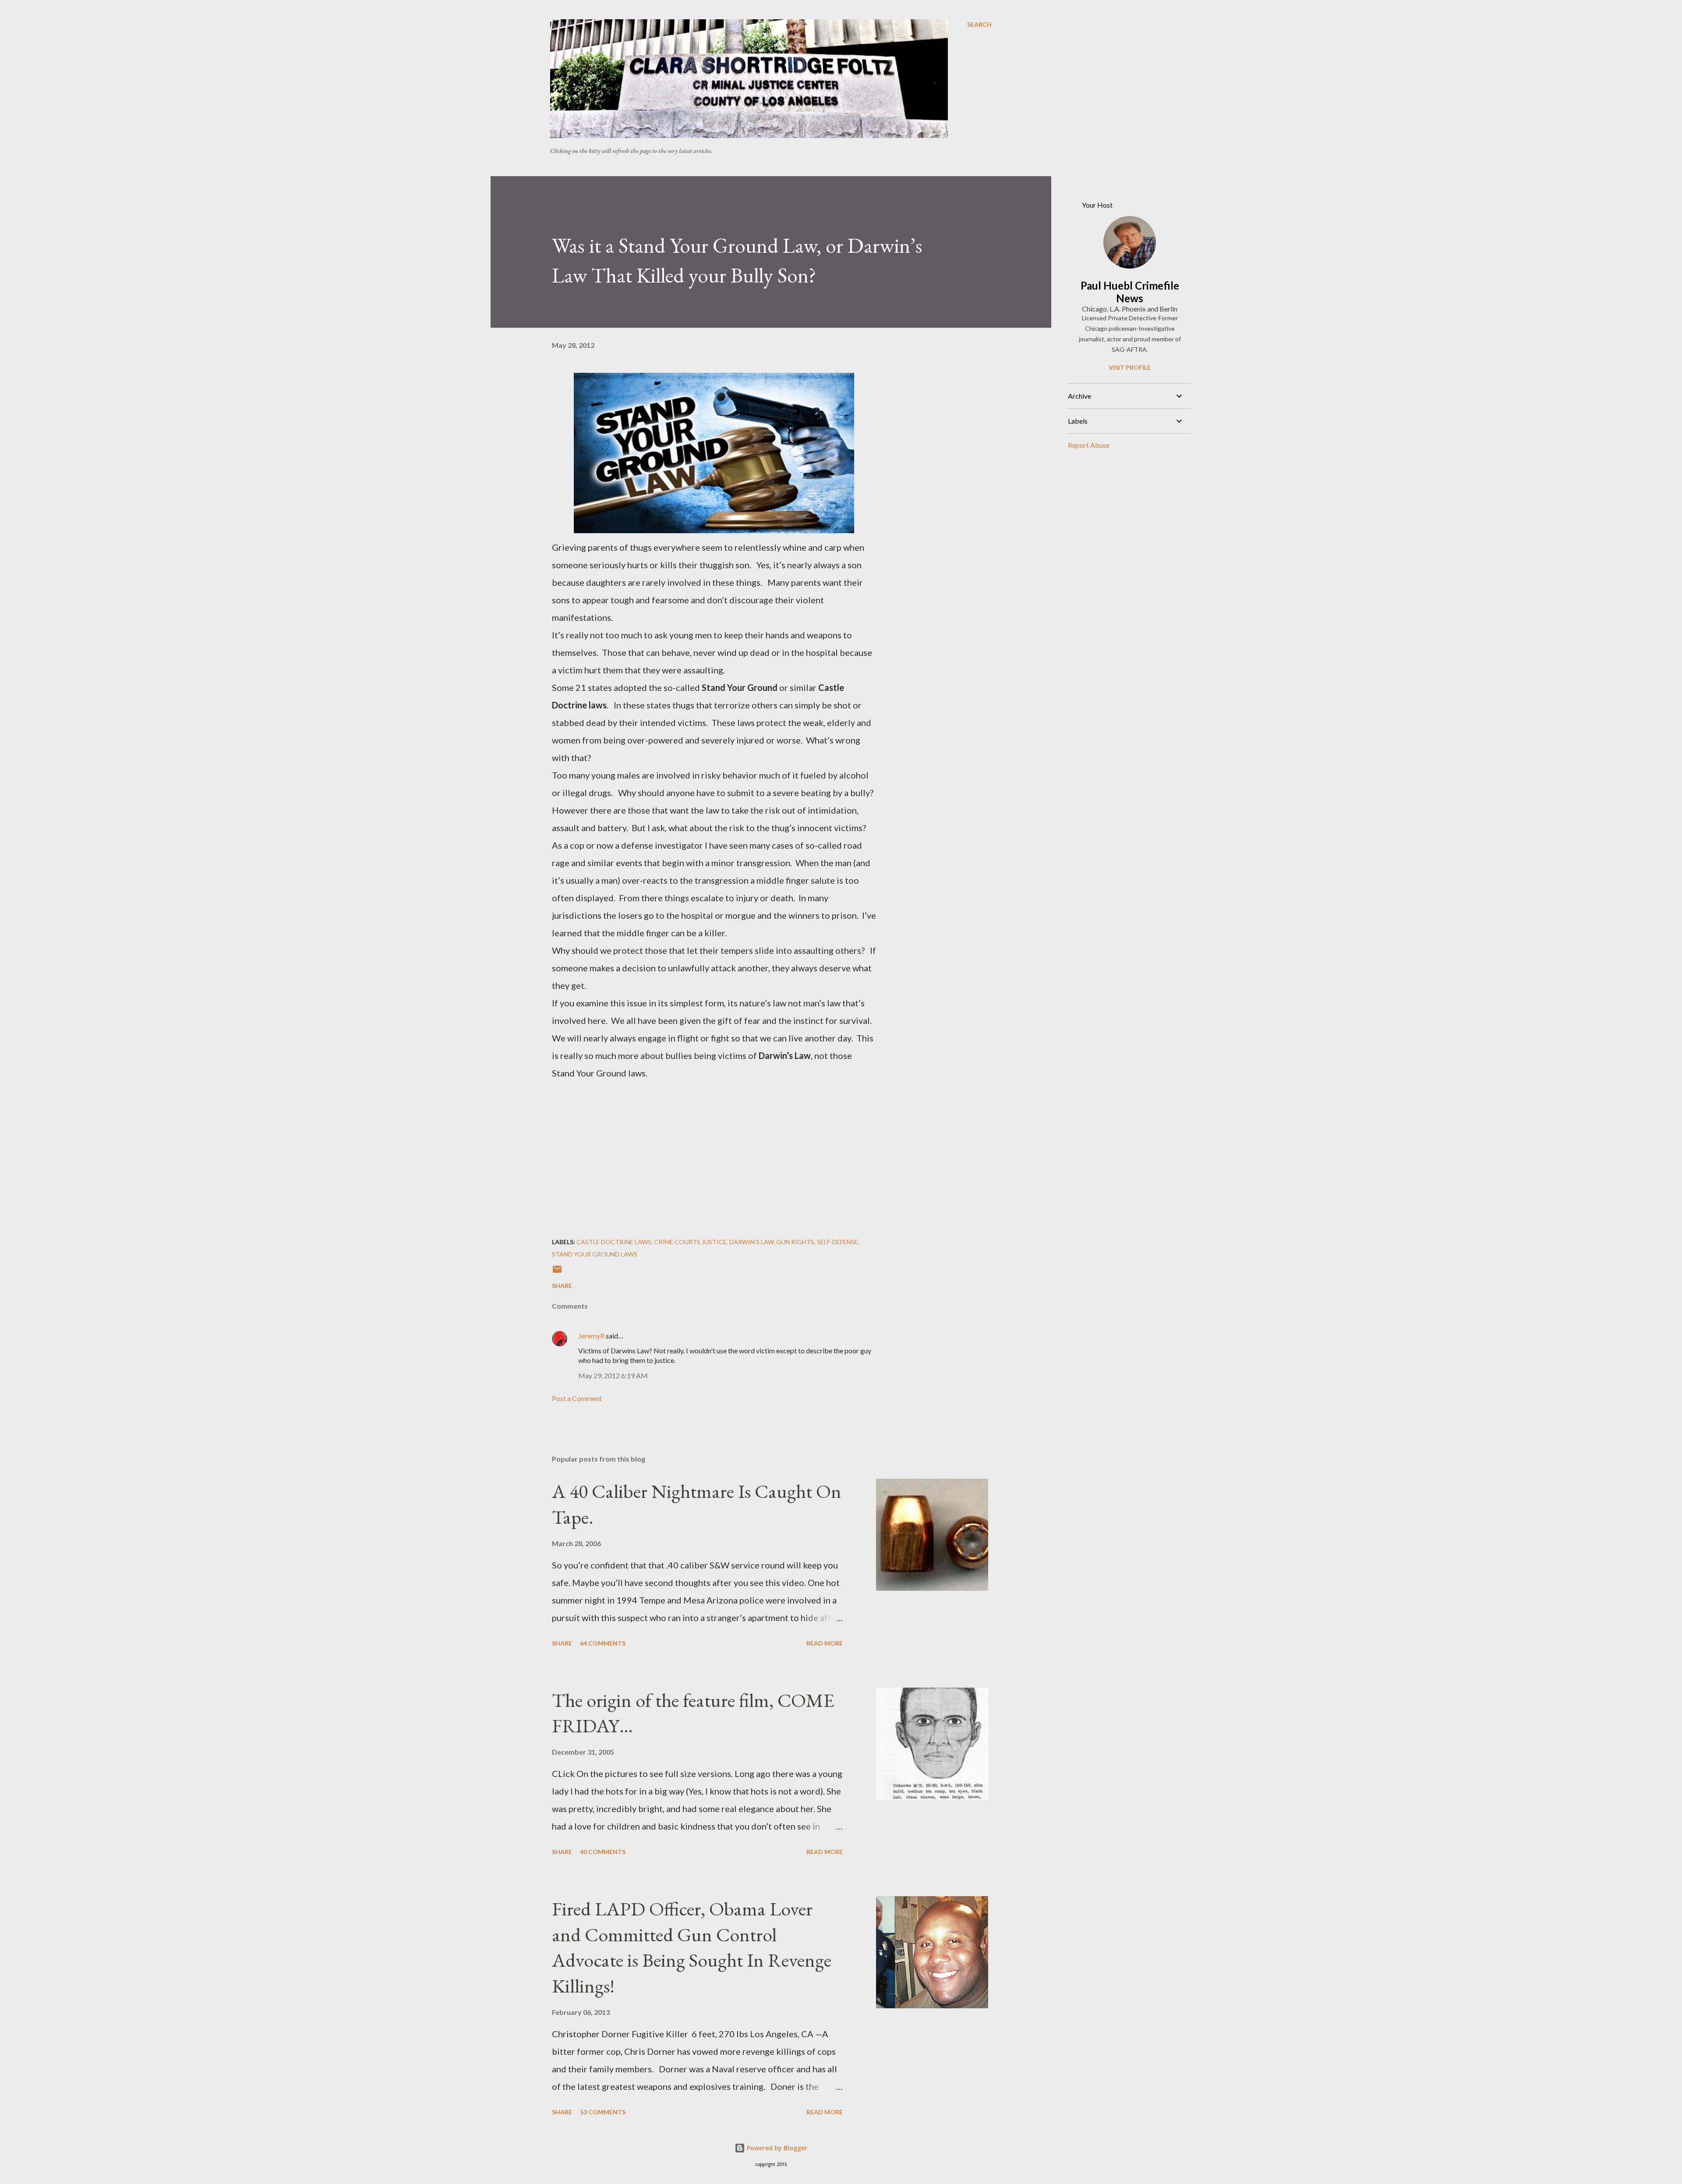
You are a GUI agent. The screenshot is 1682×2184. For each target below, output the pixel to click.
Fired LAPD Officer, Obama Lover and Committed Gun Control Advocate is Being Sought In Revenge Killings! (692, 1947)
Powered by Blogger (776, 2148)
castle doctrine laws (614, 1242)
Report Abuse (1089, 445)
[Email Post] (557, 1272)
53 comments (603, 2112)
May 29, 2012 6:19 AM (613, 1375)
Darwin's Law (751, 1242)
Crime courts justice (690, 1242)
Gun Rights (795, 1242)
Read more (825, 1643)
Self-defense (837, 1242)
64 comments (603, 1643)
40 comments (603, 1852)
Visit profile (1130, 367)
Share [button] (562, 1286)
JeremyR (591, 1336)
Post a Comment (577, 1398)
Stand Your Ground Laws (595, 1254)
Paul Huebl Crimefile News (1130, 292)
